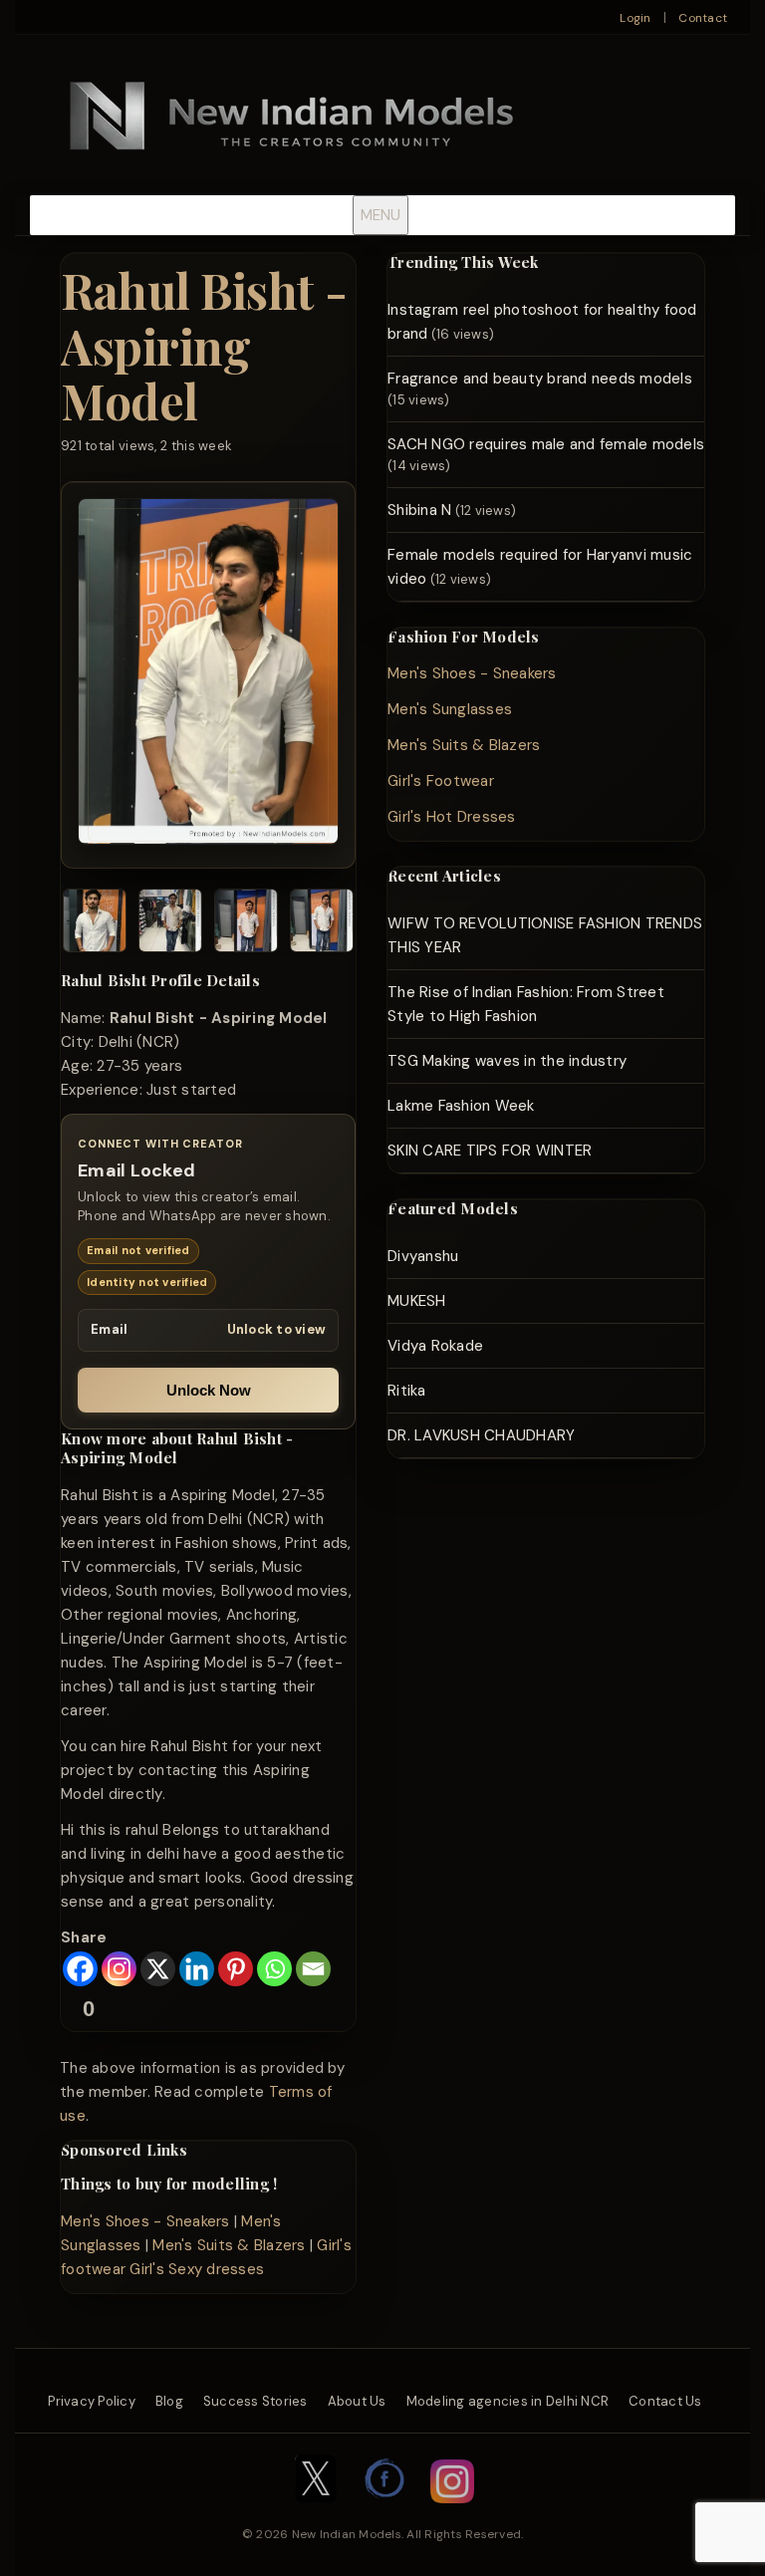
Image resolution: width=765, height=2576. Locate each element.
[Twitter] (316, 2513)
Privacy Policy (92, 2401)
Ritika (407, 1391)
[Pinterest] (236, 1969)
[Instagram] (119, 1969)
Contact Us (665, 2401)
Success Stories (255, 2401)
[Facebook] (80, 1969)
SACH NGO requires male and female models (546, 444)
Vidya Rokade (435, 1346)
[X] (158, 1969)
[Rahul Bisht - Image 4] (322, 924)
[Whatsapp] (274, 1969)
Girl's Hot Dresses (452, 817)
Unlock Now (209, 1390)
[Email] (313, 1969)
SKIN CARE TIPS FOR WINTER (490, 1151)
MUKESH (417, 1301)
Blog (169, 2401)
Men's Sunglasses (450, 709)
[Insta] (452, 2513)
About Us (357, 2401)
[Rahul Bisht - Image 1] (95, 924)
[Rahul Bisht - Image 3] (246, 924)
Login (635, 18)
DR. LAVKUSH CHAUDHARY (481, 1435)
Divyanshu (423, 1256)
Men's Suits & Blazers (229, 2245)
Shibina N (419, 510)
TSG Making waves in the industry (507, 1061)
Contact (703, 18)
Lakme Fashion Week (461, 1106)
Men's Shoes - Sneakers (145, 2221)
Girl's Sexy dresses (197, 2269)
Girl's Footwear (441, 781)
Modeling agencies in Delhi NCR (508, 2401)
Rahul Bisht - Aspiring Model (204, 345)
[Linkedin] (197, 1969)
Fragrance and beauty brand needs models (540, 379)
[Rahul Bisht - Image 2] (170, 924)
